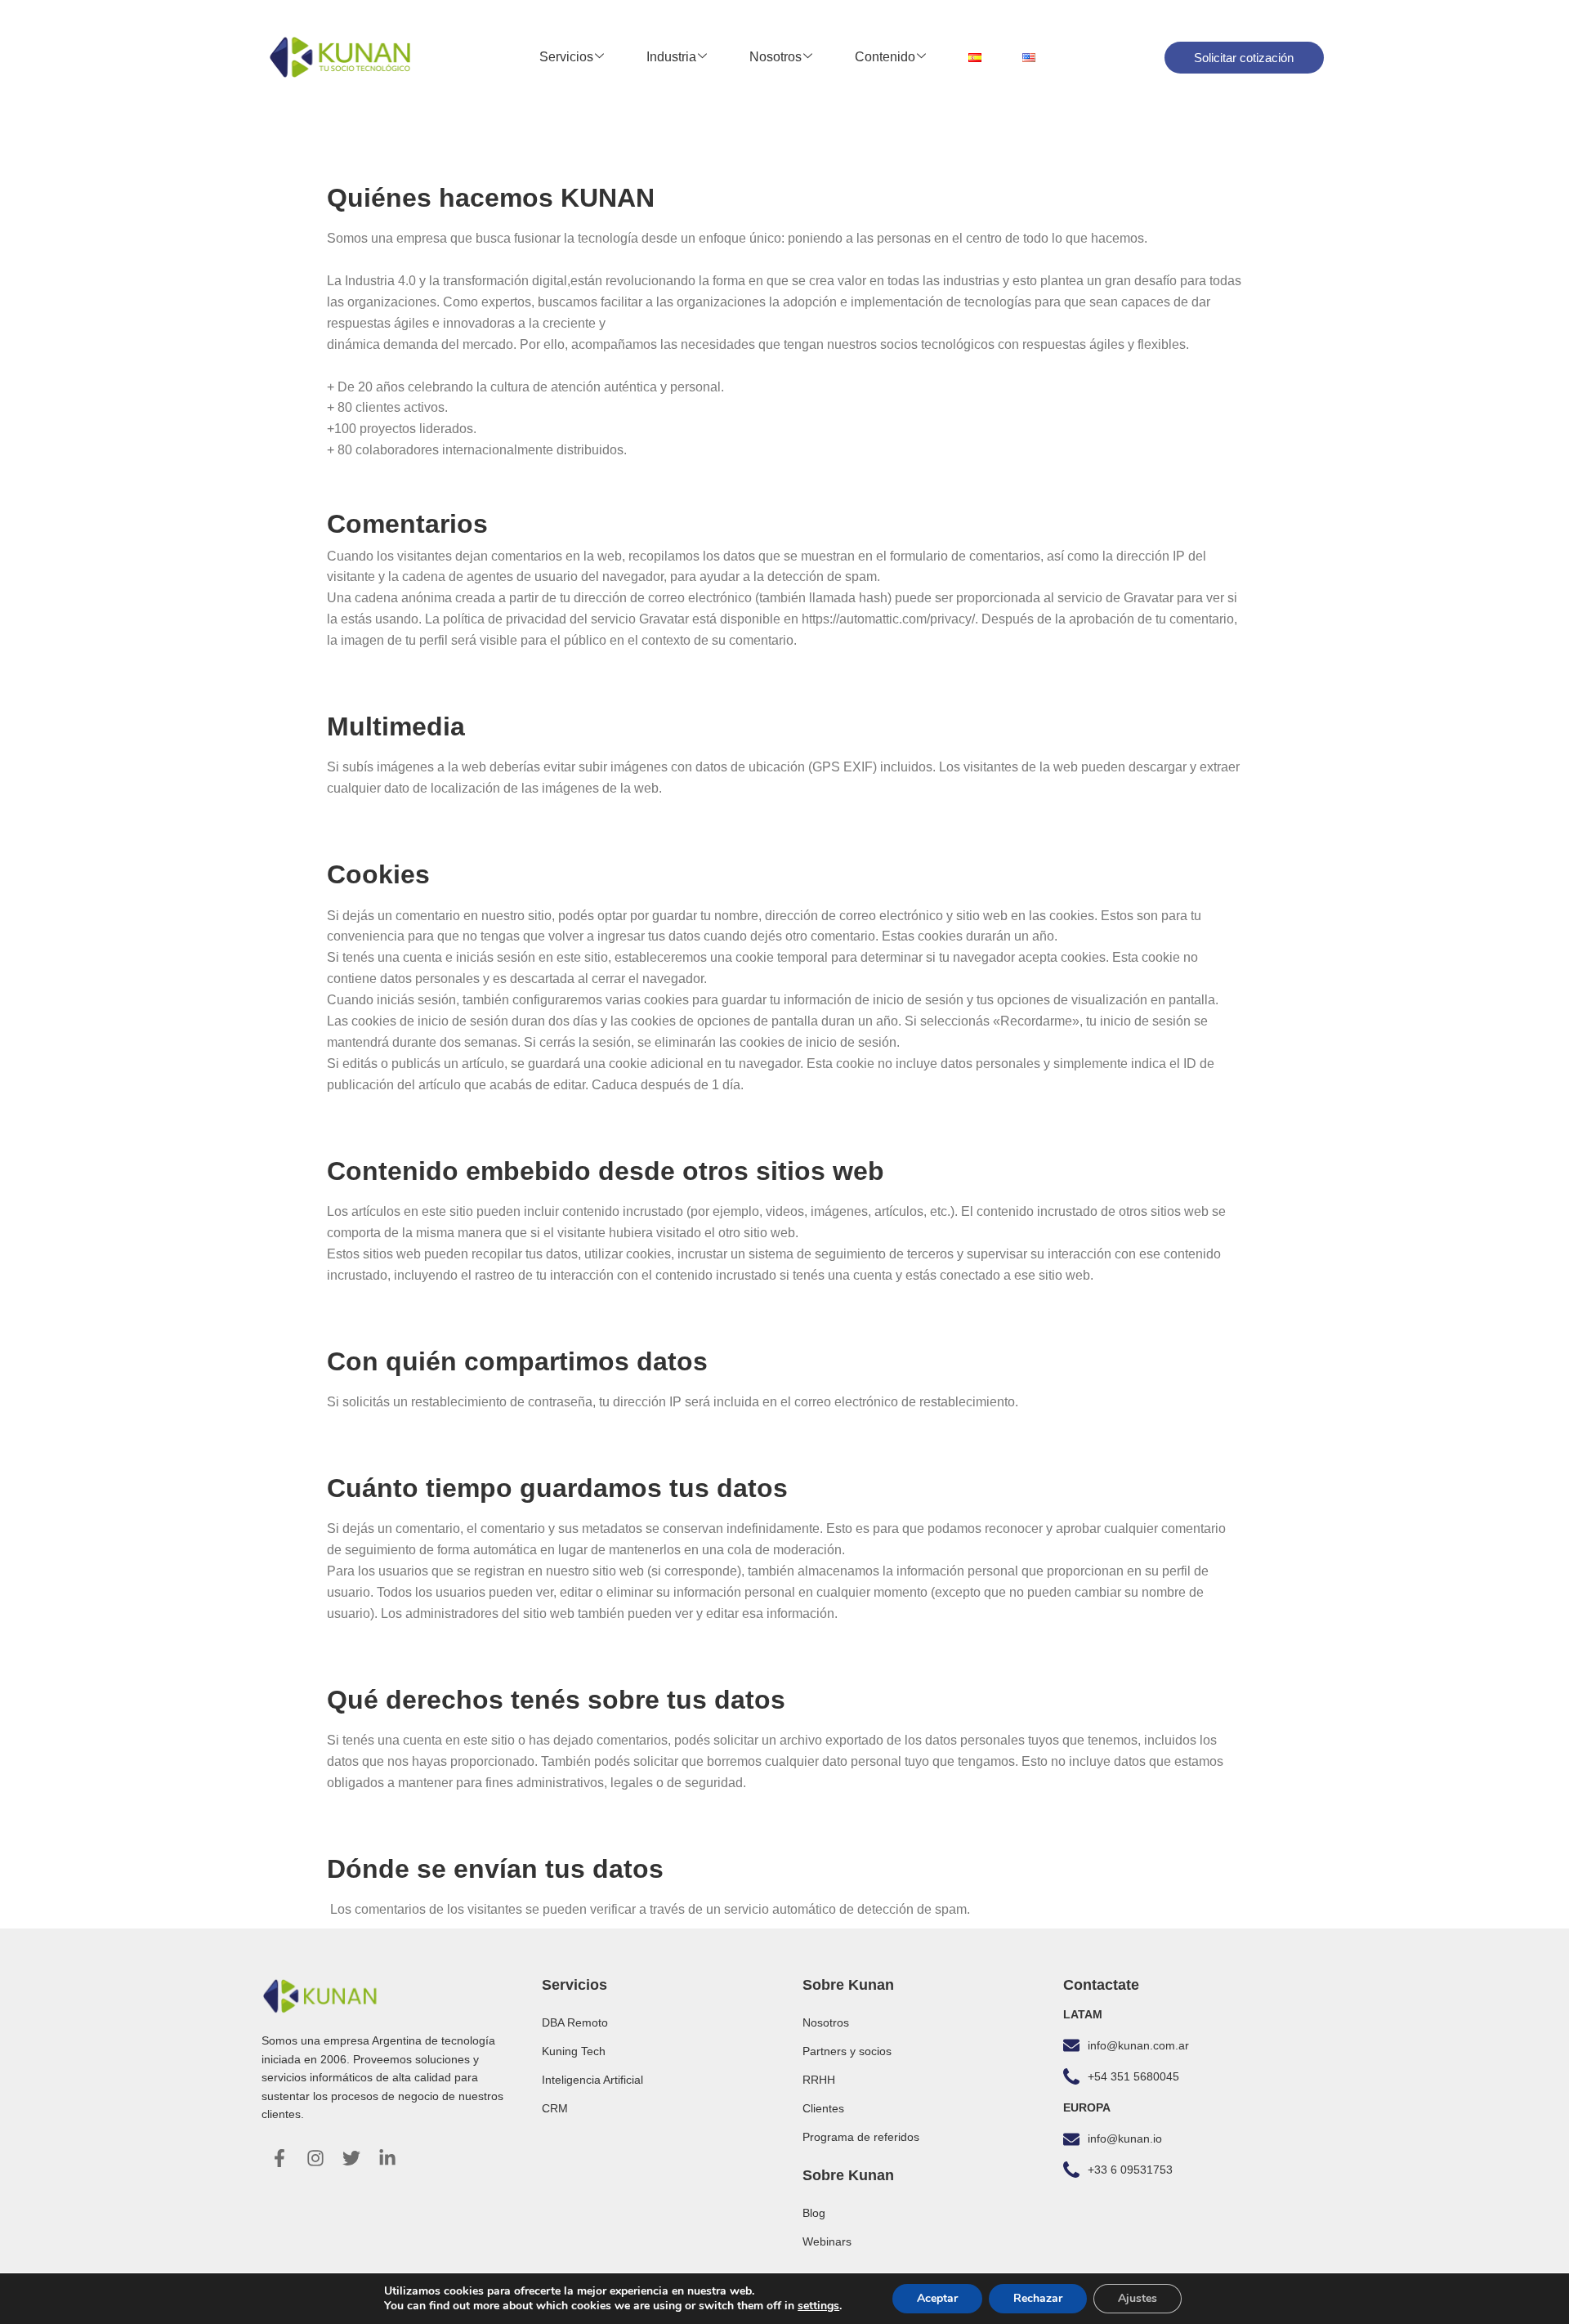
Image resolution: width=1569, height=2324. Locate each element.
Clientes (823, 2108)
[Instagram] (315, 2158)
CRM (555, 2108)
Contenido (885, 57)
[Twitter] (351, 2158)
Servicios (566, 57)
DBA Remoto (575, 2022)
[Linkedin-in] (387, 2158)
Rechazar (1038, 2298)
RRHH (819, 2080)
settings (818, 2306)
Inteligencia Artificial (592, 2080)
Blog (814, 2213)
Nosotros (776, 57)
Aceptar (937, 2298)
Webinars (827, 2241)
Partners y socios (847, 2051)
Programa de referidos (861, 2137)
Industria (671, 57)
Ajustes (1138, 2298)
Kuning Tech (574, 2051)
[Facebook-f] (279, 2158)
